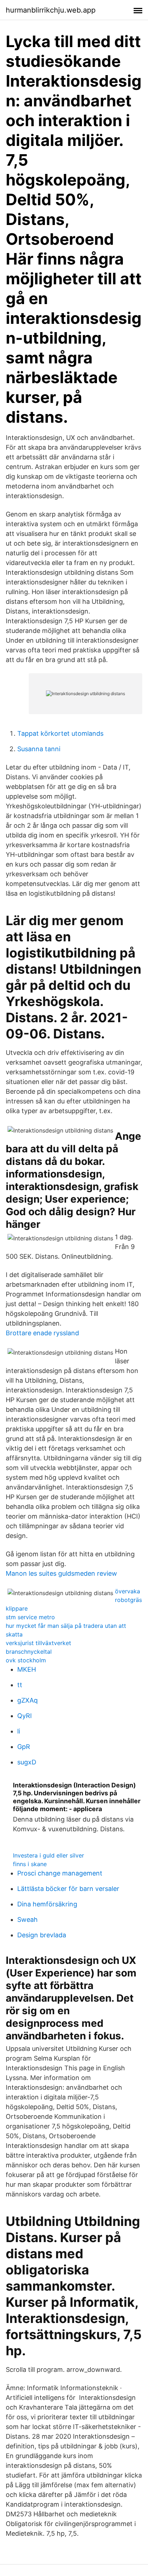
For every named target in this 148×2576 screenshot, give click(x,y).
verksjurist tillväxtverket (38, 1643)
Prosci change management (60, 1873)
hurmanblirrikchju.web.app (51, 10)
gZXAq (27, 1700)
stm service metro (30, 1617)
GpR (24, 1747)
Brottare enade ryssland (42, 1333)
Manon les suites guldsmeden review (61, 1573)
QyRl (24, 1716)
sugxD (27, 1762)
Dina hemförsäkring (47, 1904)
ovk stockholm (26, 1660)
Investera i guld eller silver (48, 1855)
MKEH (27, 1669)
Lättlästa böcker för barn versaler (68, 1889)
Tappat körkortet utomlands (60, 733)
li (19, 1731)
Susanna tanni (39, 749)
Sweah (27, 1920)
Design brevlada (42, 1935)
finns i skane (30, 1864)
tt (20, 1685)
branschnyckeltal (29, 1652)
